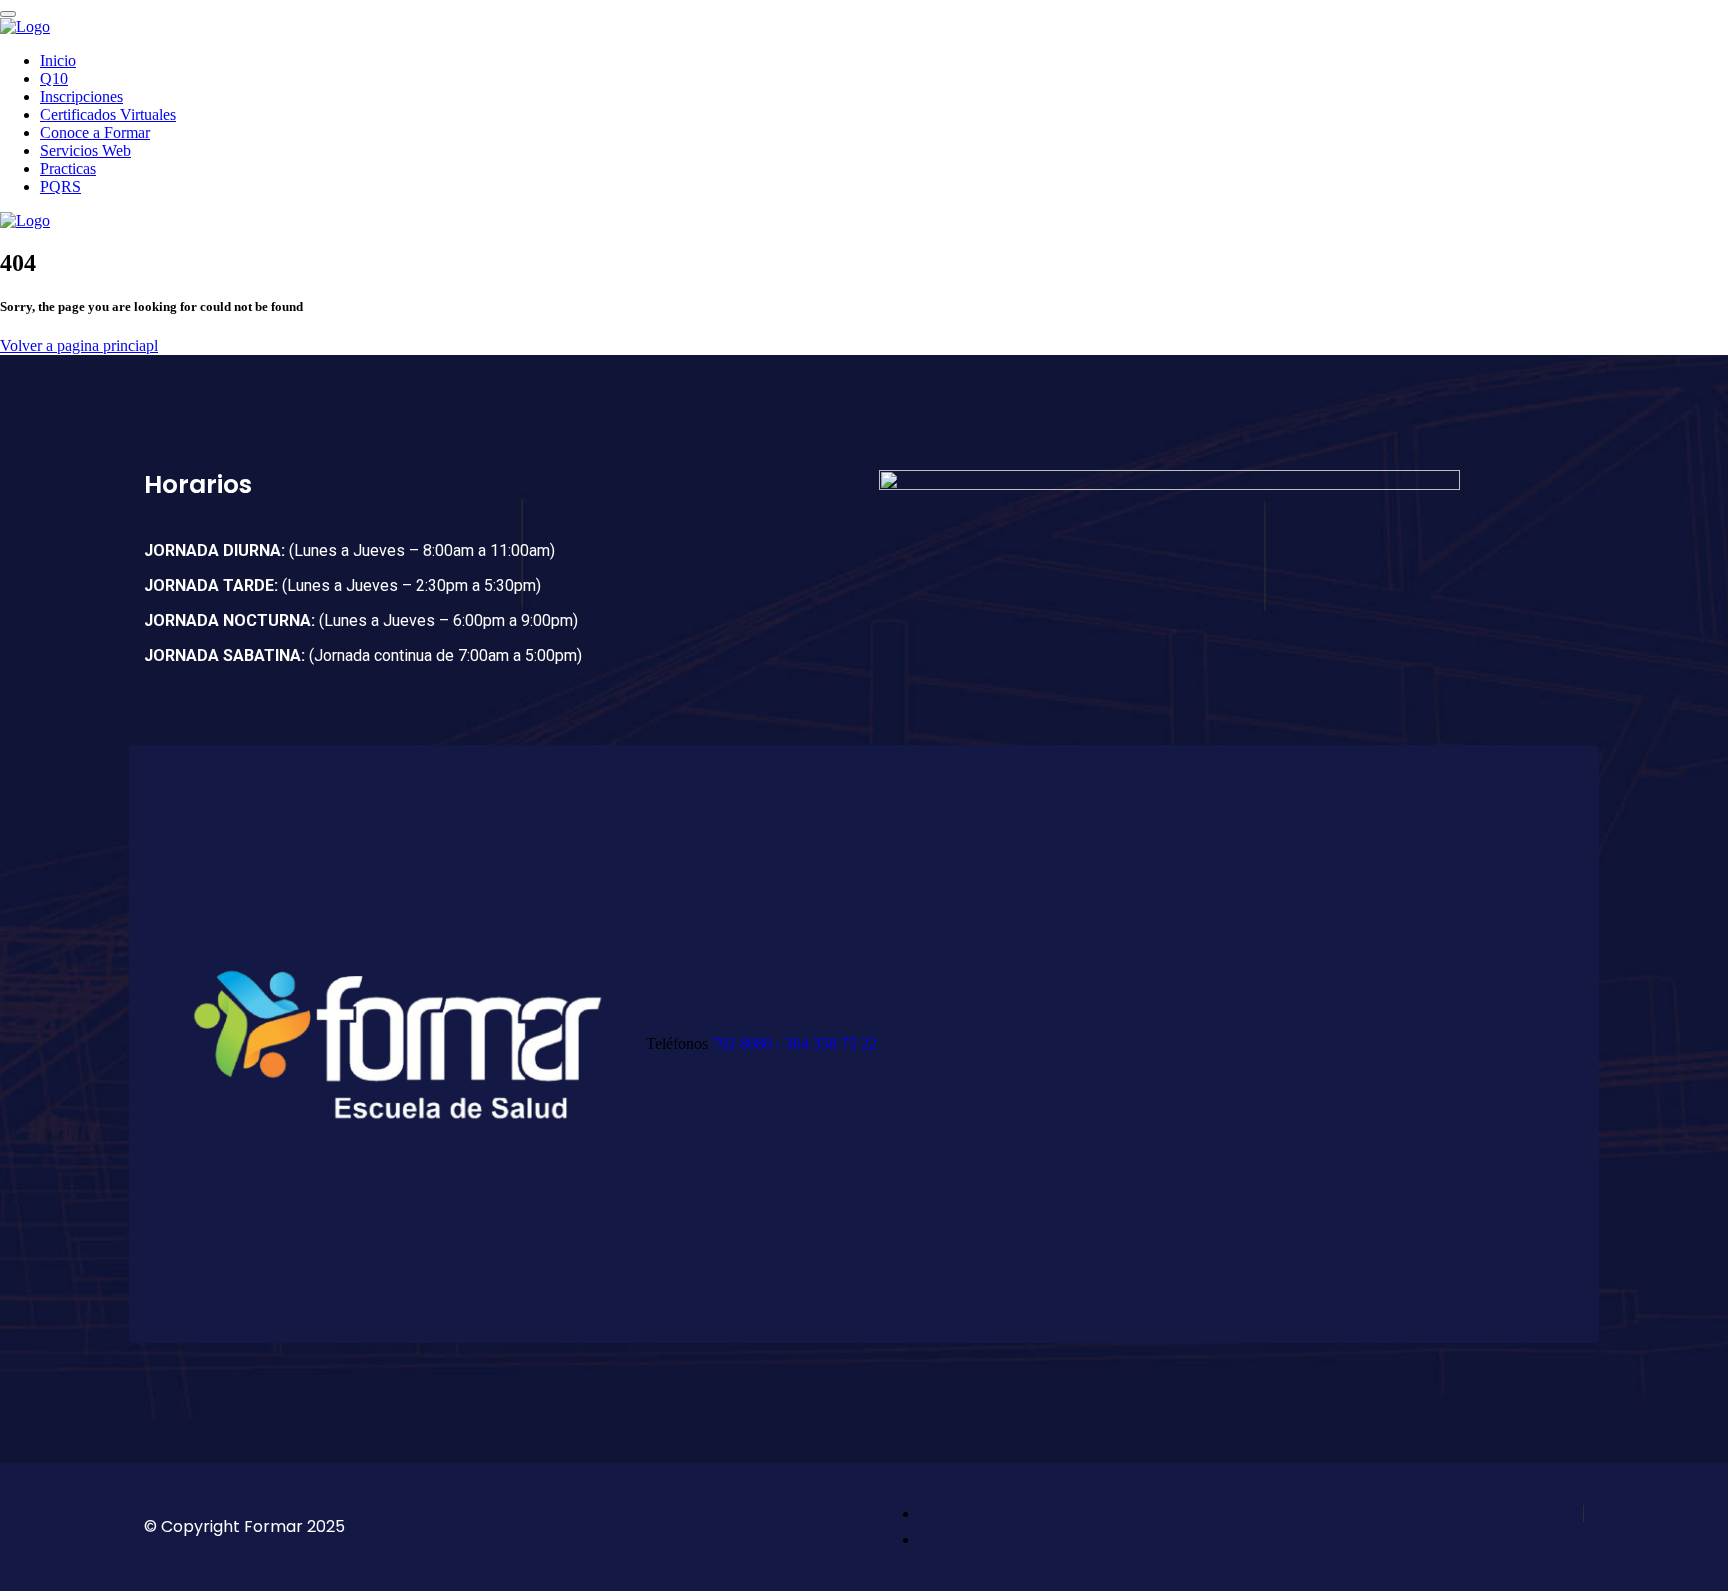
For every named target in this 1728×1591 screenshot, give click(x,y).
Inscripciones (81, 96)
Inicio (58, 60)
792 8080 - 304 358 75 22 (794, 1043)
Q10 (54, 78)
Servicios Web (85, 150)
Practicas (68, 168)
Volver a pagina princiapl (79, 345)
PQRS (60, 186)
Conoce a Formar (95, 132)
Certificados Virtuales (108, 114)
